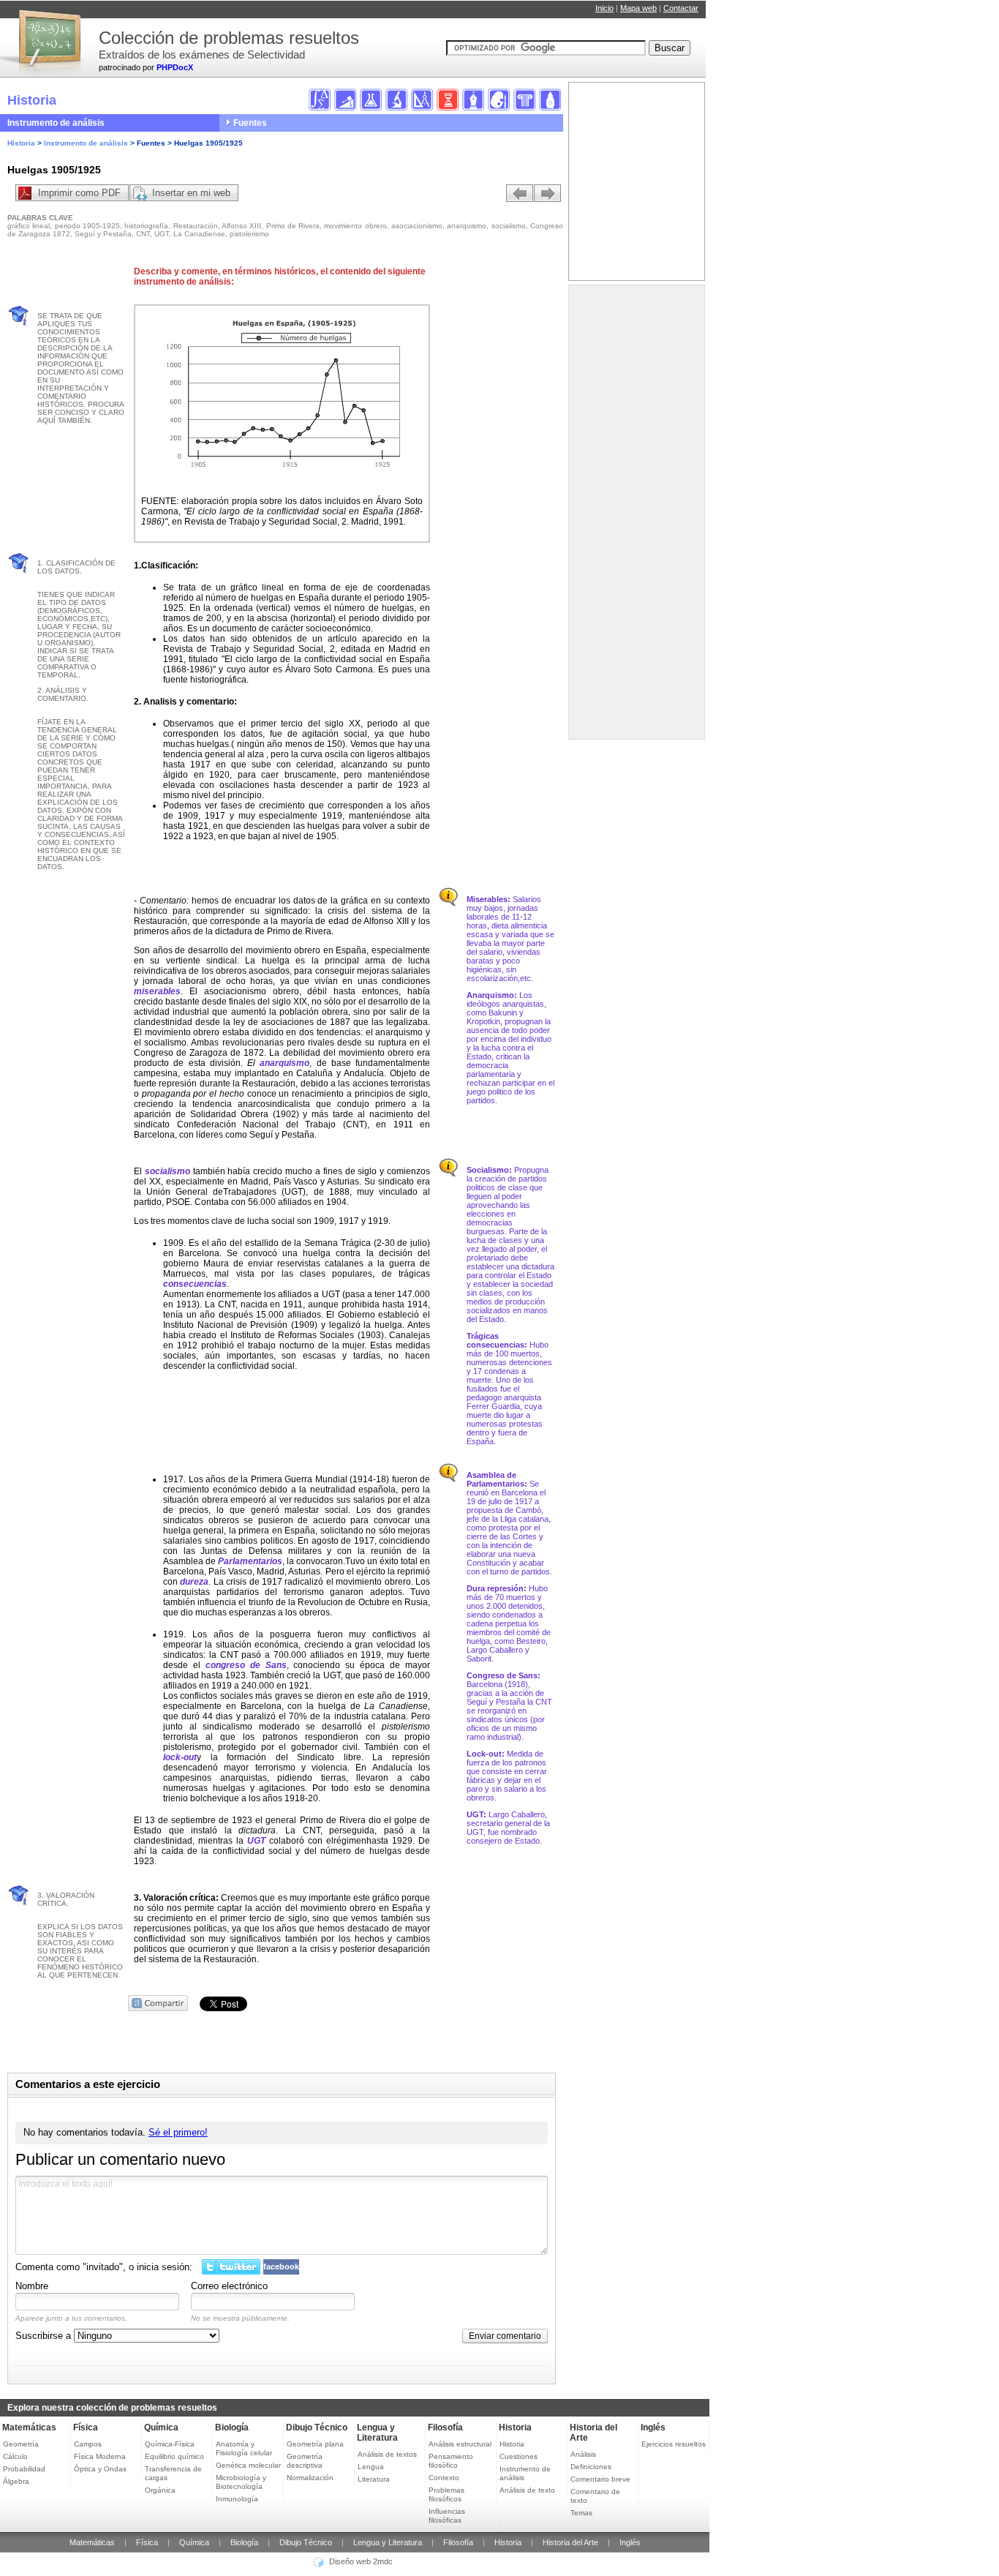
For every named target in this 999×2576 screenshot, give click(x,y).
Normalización (310, 2478)
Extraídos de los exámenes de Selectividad (202, 55)
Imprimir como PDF (79, 193)
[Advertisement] (631, 516)
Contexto (444, 2478)
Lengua (371, 2467)
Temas (581, 2513)
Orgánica (160, 2490)
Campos (88, 2444)
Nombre (32, 2286)
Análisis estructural (460, 2444)
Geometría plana (315, 2444)
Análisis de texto (527, 2490)
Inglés (653, 2427)
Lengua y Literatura (377, 2433)
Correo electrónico (229, 2286)
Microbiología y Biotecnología (241, 2482)
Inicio (604, 8)
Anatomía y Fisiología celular (244, 2448)
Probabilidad (24, 2469)
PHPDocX (175, 67)
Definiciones (591, 2467)
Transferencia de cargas (173, 2473)
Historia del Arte (570, 2542)
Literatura (374, 2479)
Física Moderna (100, 2456)
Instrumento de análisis (56, 123)
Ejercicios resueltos (674, 2444)
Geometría (21, 2444)
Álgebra (16, 2481)
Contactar (681, 8)
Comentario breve (600, 2479)
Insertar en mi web (191, 193)
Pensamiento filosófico (451, 2461)
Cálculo (15, 2456)
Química (161, 2427)
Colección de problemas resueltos (229, 38)
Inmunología (237, 2499)
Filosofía (445, 2427)
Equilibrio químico (174, 2456)
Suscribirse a (45, 2336)
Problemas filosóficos (446, 2494)
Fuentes (250, 123)
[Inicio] (48, 37)
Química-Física (170, 2444)
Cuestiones (519, 2456)
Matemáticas (29, 2427)
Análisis (583, 2454)
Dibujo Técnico (317, 2427)
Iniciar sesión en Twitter (231, 2267)
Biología (232, 2427)
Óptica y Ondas (100, 2469)
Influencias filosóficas (447, 2516)
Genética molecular (248, 2465)
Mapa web (638, 8)
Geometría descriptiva (305, 2461)
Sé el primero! (178, 2132)
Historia (21, 143)
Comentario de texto (595, 2496)
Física (86, 2427)
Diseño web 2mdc (361, 2562)
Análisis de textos (387, 2454)
